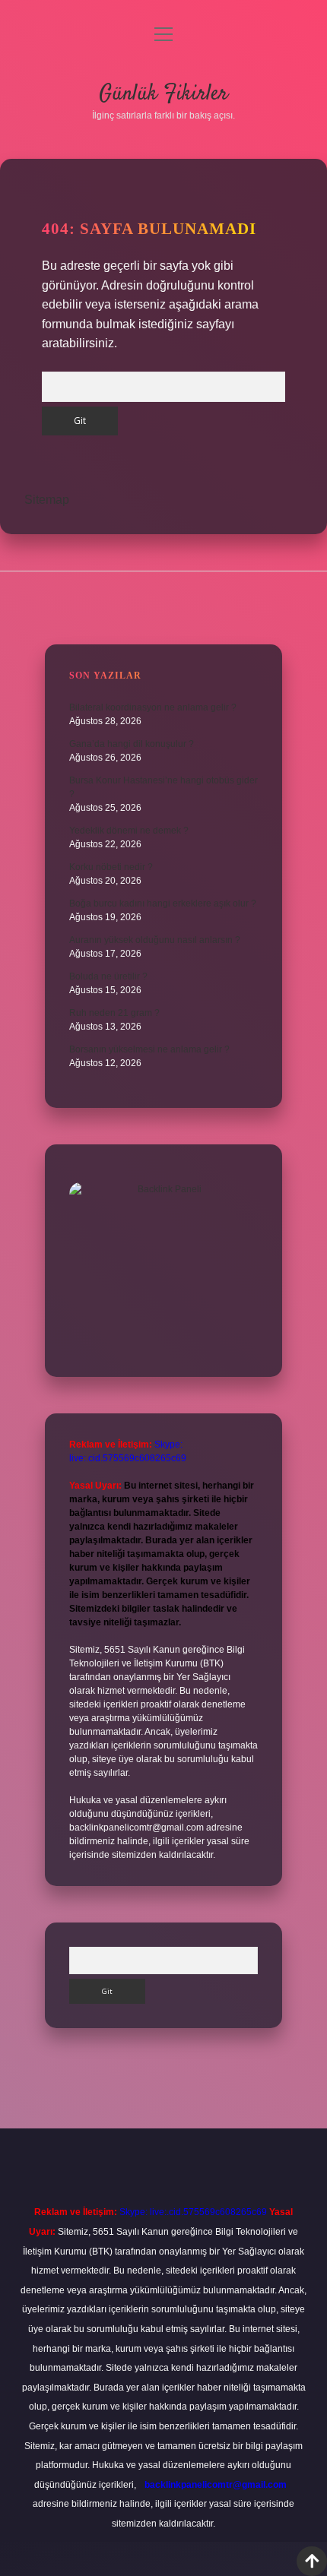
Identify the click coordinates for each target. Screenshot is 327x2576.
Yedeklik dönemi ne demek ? (129, 831)
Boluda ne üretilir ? (108, 976)
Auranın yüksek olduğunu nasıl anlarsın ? (155, 940)
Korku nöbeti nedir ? (111, 867)
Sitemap (47, 500)
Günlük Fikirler (163, 94)
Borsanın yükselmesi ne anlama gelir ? (149, 1049)
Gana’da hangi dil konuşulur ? (132, 744)
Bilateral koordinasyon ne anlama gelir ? (153, 707)
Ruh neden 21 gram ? (114, 1013)
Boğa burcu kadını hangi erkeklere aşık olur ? (163, 903)
